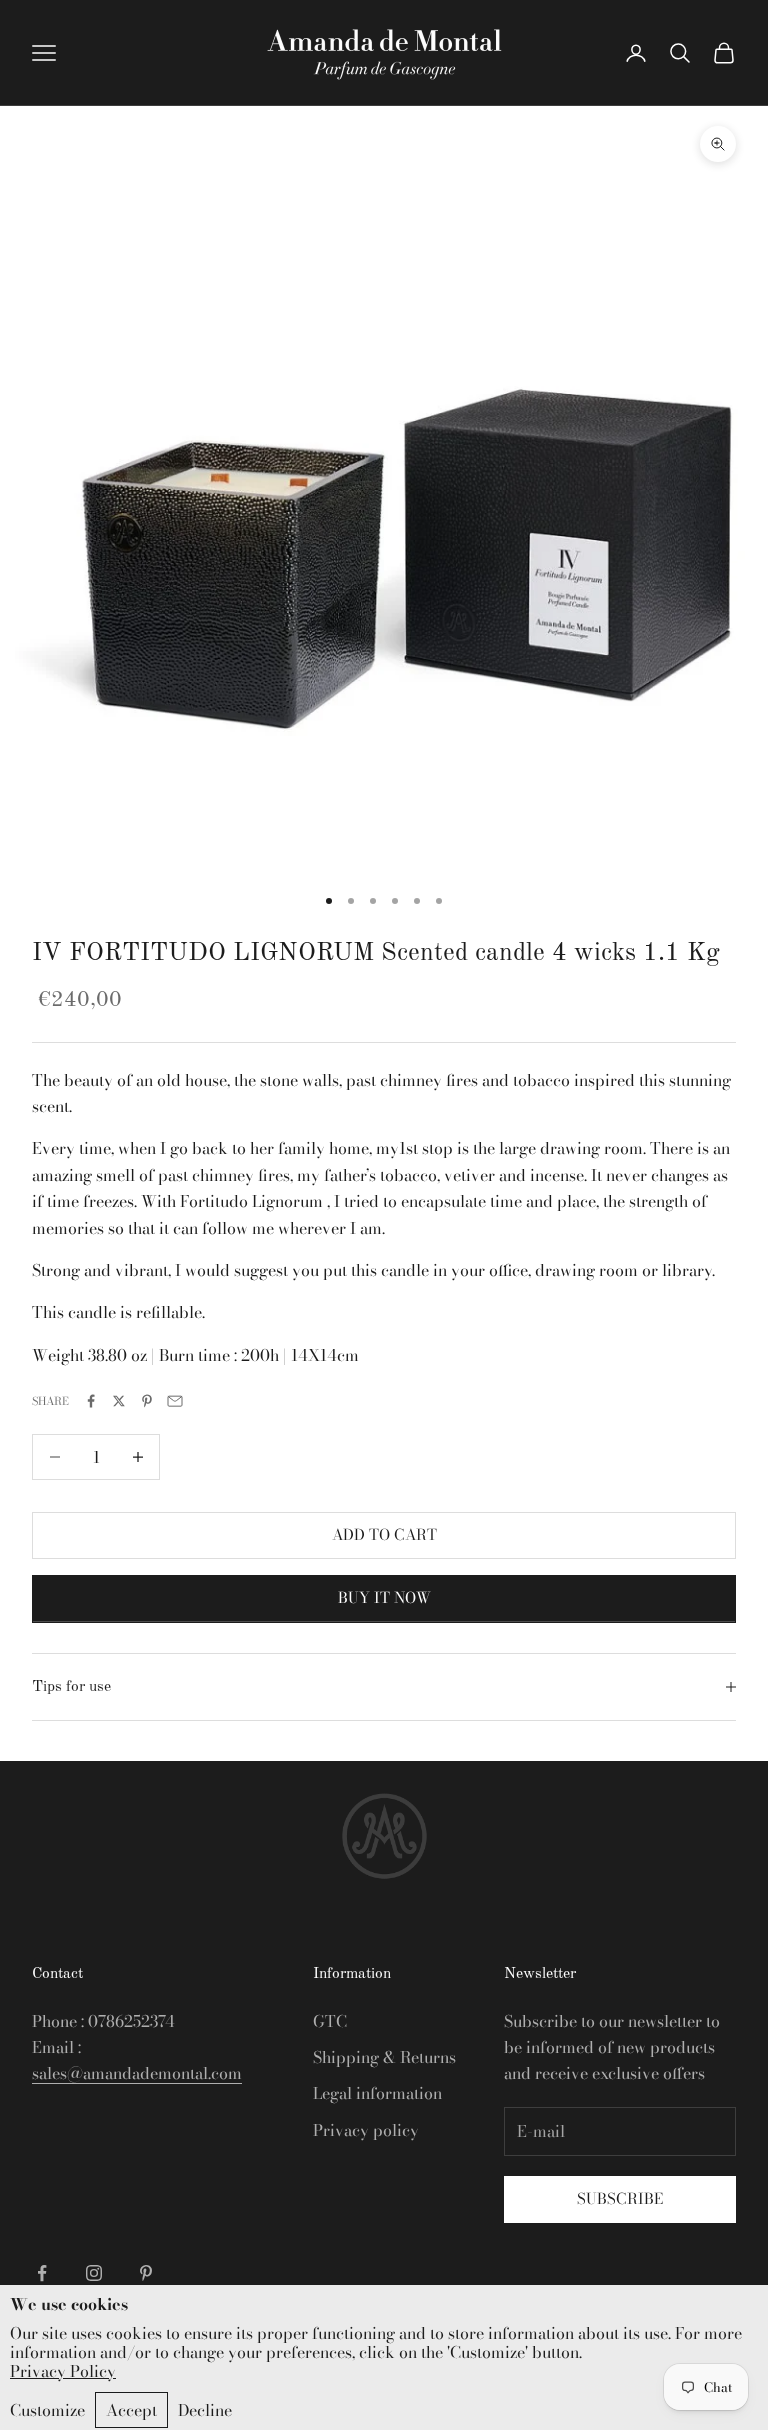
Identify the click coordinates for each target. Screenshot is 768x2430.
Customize (47, 2410)
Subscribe (620, 2198)
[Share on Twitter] (119, 1401)
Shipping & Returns (384, 2057)
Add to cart (384, 1534)
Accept (131, 2410)
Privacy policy (366, 2130)
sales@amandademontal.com (137, 2073)
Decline (205, 2410)
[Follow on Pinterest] (146, 2273)
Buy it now (384, 1597)
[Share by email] (175, 1401)
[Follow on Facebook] (42, 2273)
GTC (330, 2021)
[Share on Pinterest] (147, 1401)
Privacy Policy (63, 2371)
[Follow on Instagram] (94, 2273)
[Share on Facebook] (91, 1401)
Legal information (377, 2093)
